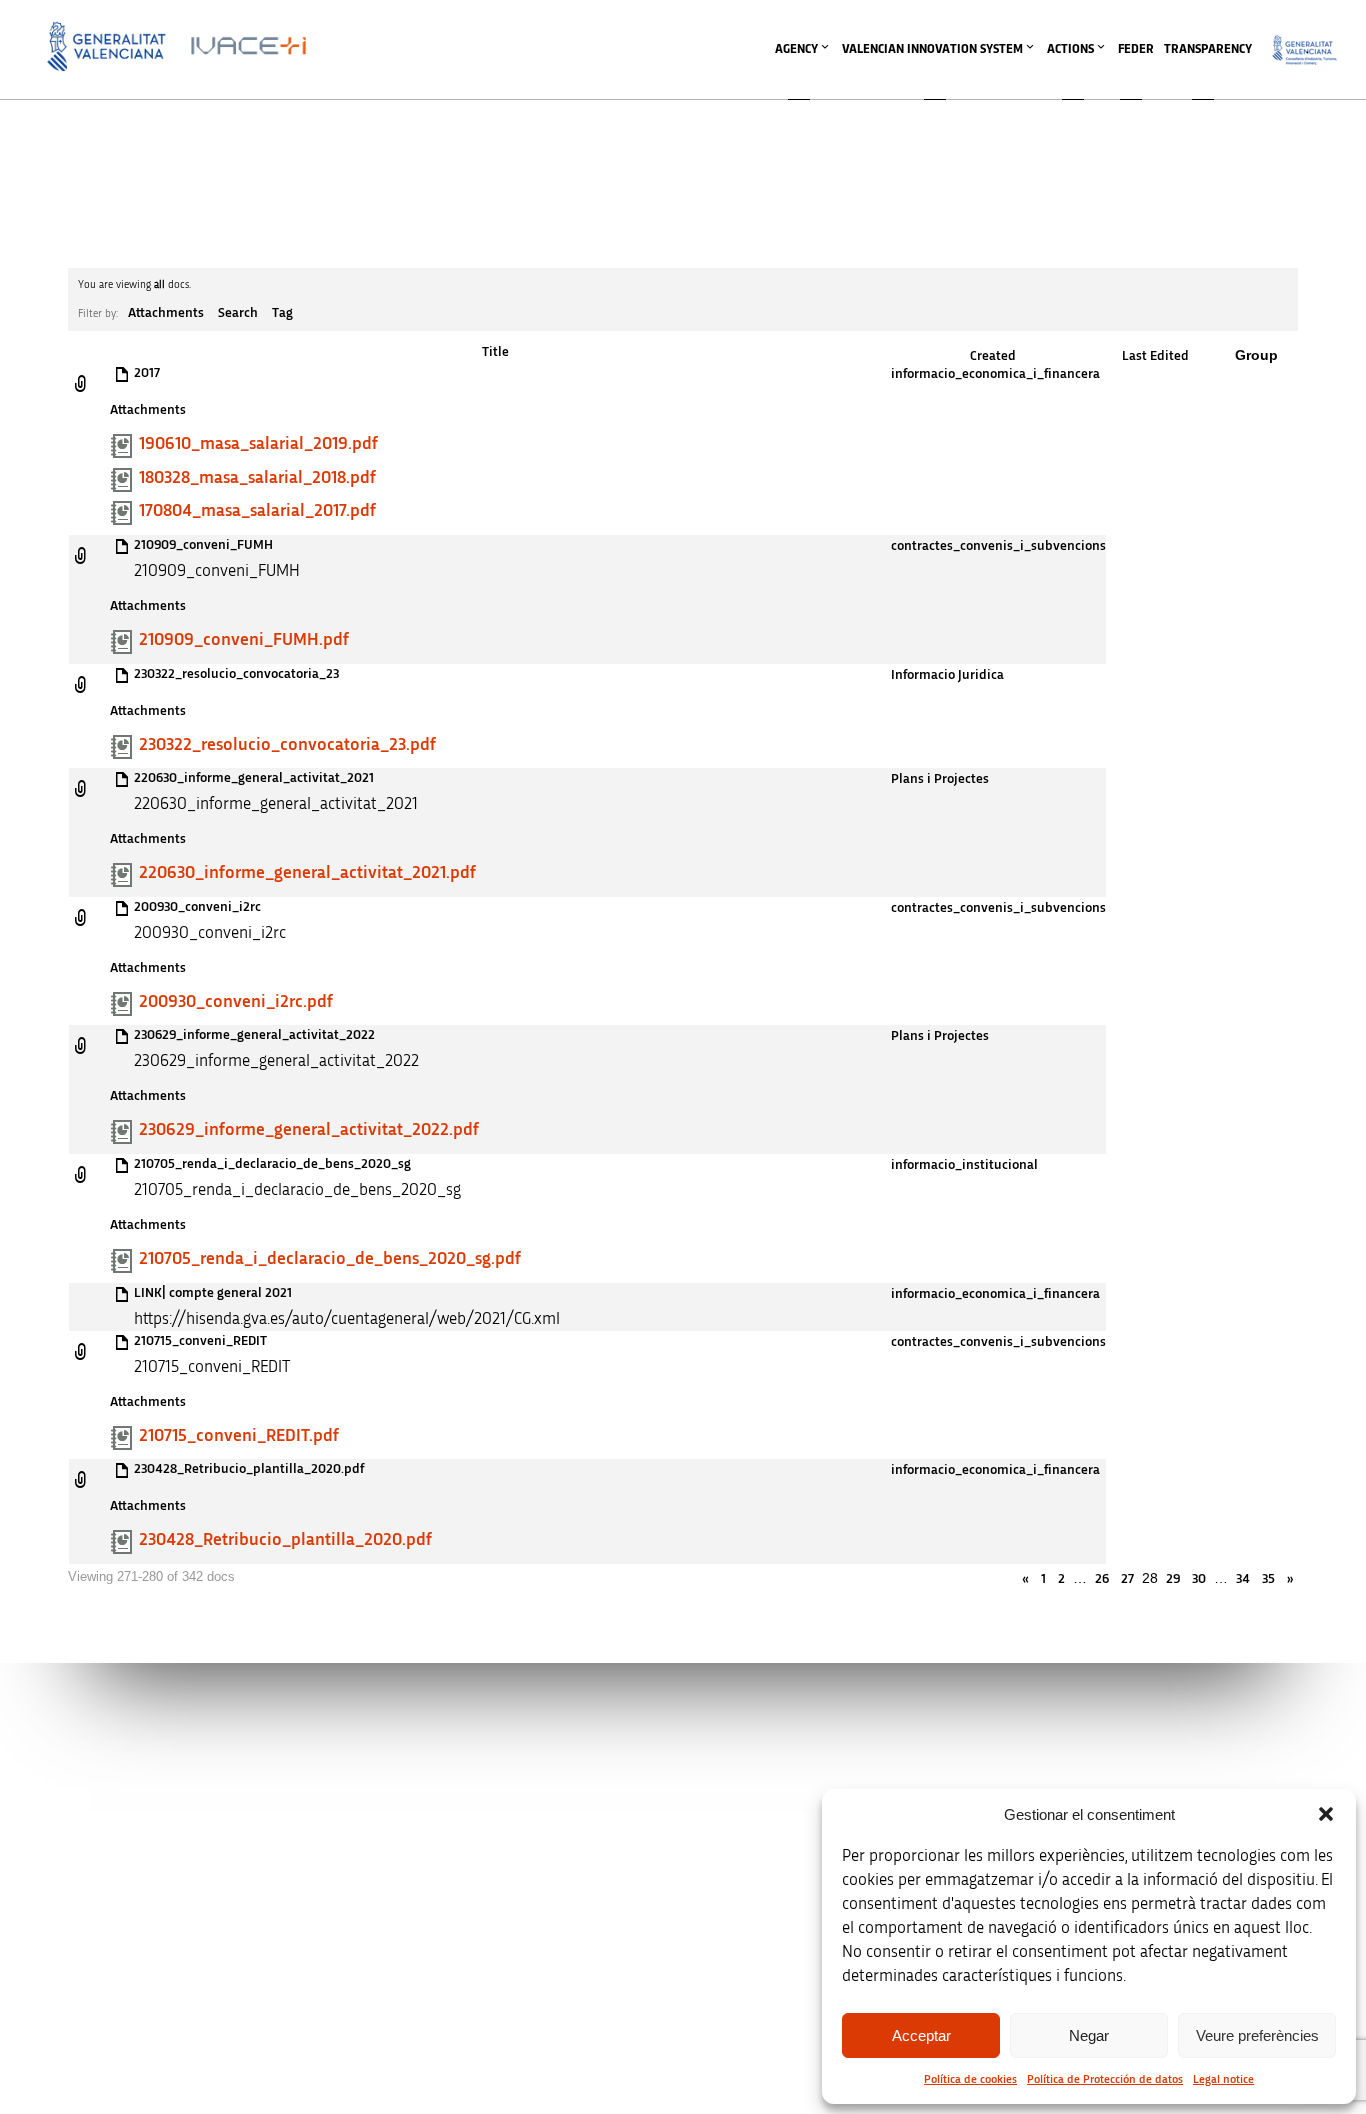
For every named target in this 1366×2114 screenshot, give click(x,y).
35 (1268, 1579)
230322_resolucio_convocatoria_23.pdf (287, 745)
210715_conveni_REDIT (200, 1341)
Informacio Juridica (947, 675)
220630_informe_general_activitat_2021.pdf (307, 873)
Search (238, 313)
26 (1102, 1579)
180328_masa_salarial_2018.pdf (257, 478)
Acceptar (921, 2035)
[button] (1326, 1814)
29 (1173, 1579)
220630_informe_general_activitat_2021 (254, 778)
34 (1243, 1579)
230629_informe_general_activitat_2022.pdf (309, 1130)
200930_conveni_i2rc (197, 907)
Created (993, 356)
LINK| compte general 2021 (213, 1293)
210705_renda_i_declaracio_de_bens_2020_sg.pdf (330, 1259)
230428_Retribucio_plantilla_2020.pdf (249, 1469)
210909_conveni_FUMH (203, 545)
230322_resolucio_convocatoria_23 (236, 674)
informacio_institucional (964, 1165)
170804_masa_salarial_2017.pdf (257, 511)
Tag (282, 313)
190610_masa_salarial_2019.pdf (258, 444)
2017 (147, 373)
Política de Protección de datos (1105, 2079)
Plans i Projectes (940, 779)
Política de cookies (970, 2079)
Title (495, 352)
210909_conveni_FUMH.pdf (244, 640)
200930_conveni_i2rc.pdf (236, 1002)
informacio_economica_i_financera (995, 374)
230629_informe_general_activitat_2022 (254, 1035)
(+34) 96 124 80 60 (455, 1991)
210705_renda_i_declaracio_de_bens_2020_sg (272, 1164)
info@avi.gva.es (448, 1781)
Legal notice (1223, 2079)
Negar (1089, 2035)
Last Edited (1155, 356)
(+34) (455, 1886)
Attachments (166, 313)
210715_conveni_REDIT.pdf (239, 1436)
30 (1199, 1579)
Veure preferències (1257, 2035)
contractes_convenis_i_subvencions (998, 546)
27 (1127, 1579)
